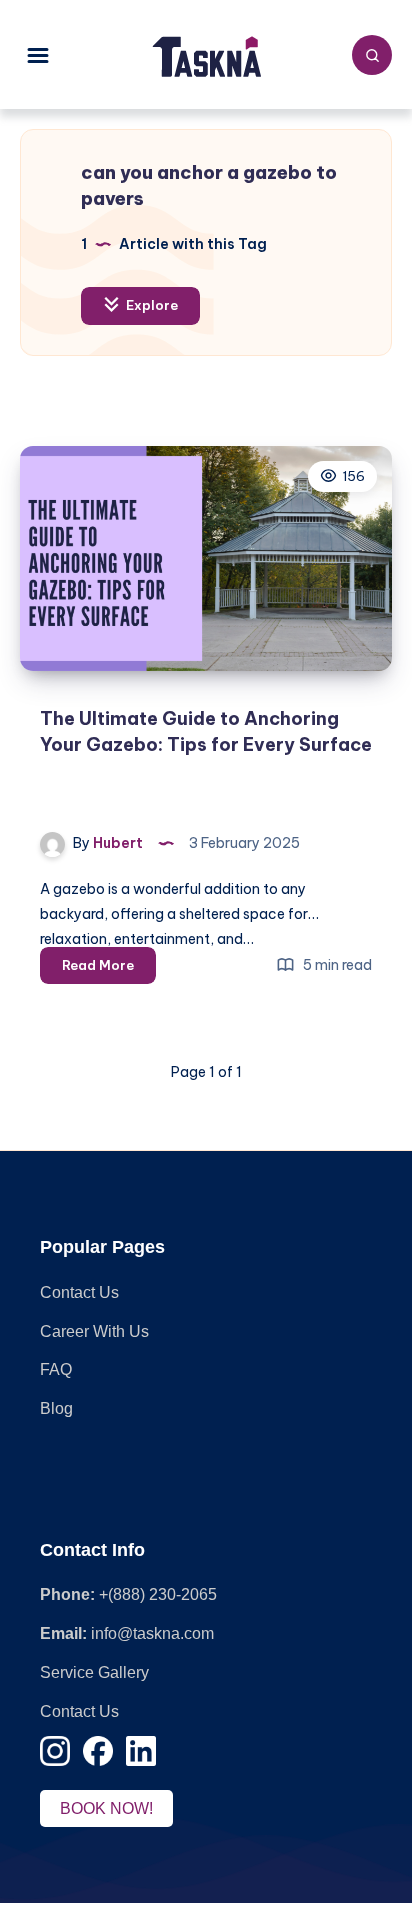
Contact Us (79, 1292)
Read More (109, 970)
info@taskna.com (152, 1633)
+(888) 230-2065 (158, 1594)
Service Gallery (94, 1672)
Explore (150, 305)
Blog (56, 1408)
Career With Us (94, 1331)
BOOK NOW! (106, 1808)
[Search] (372, 55)
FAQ (56, 1369)
